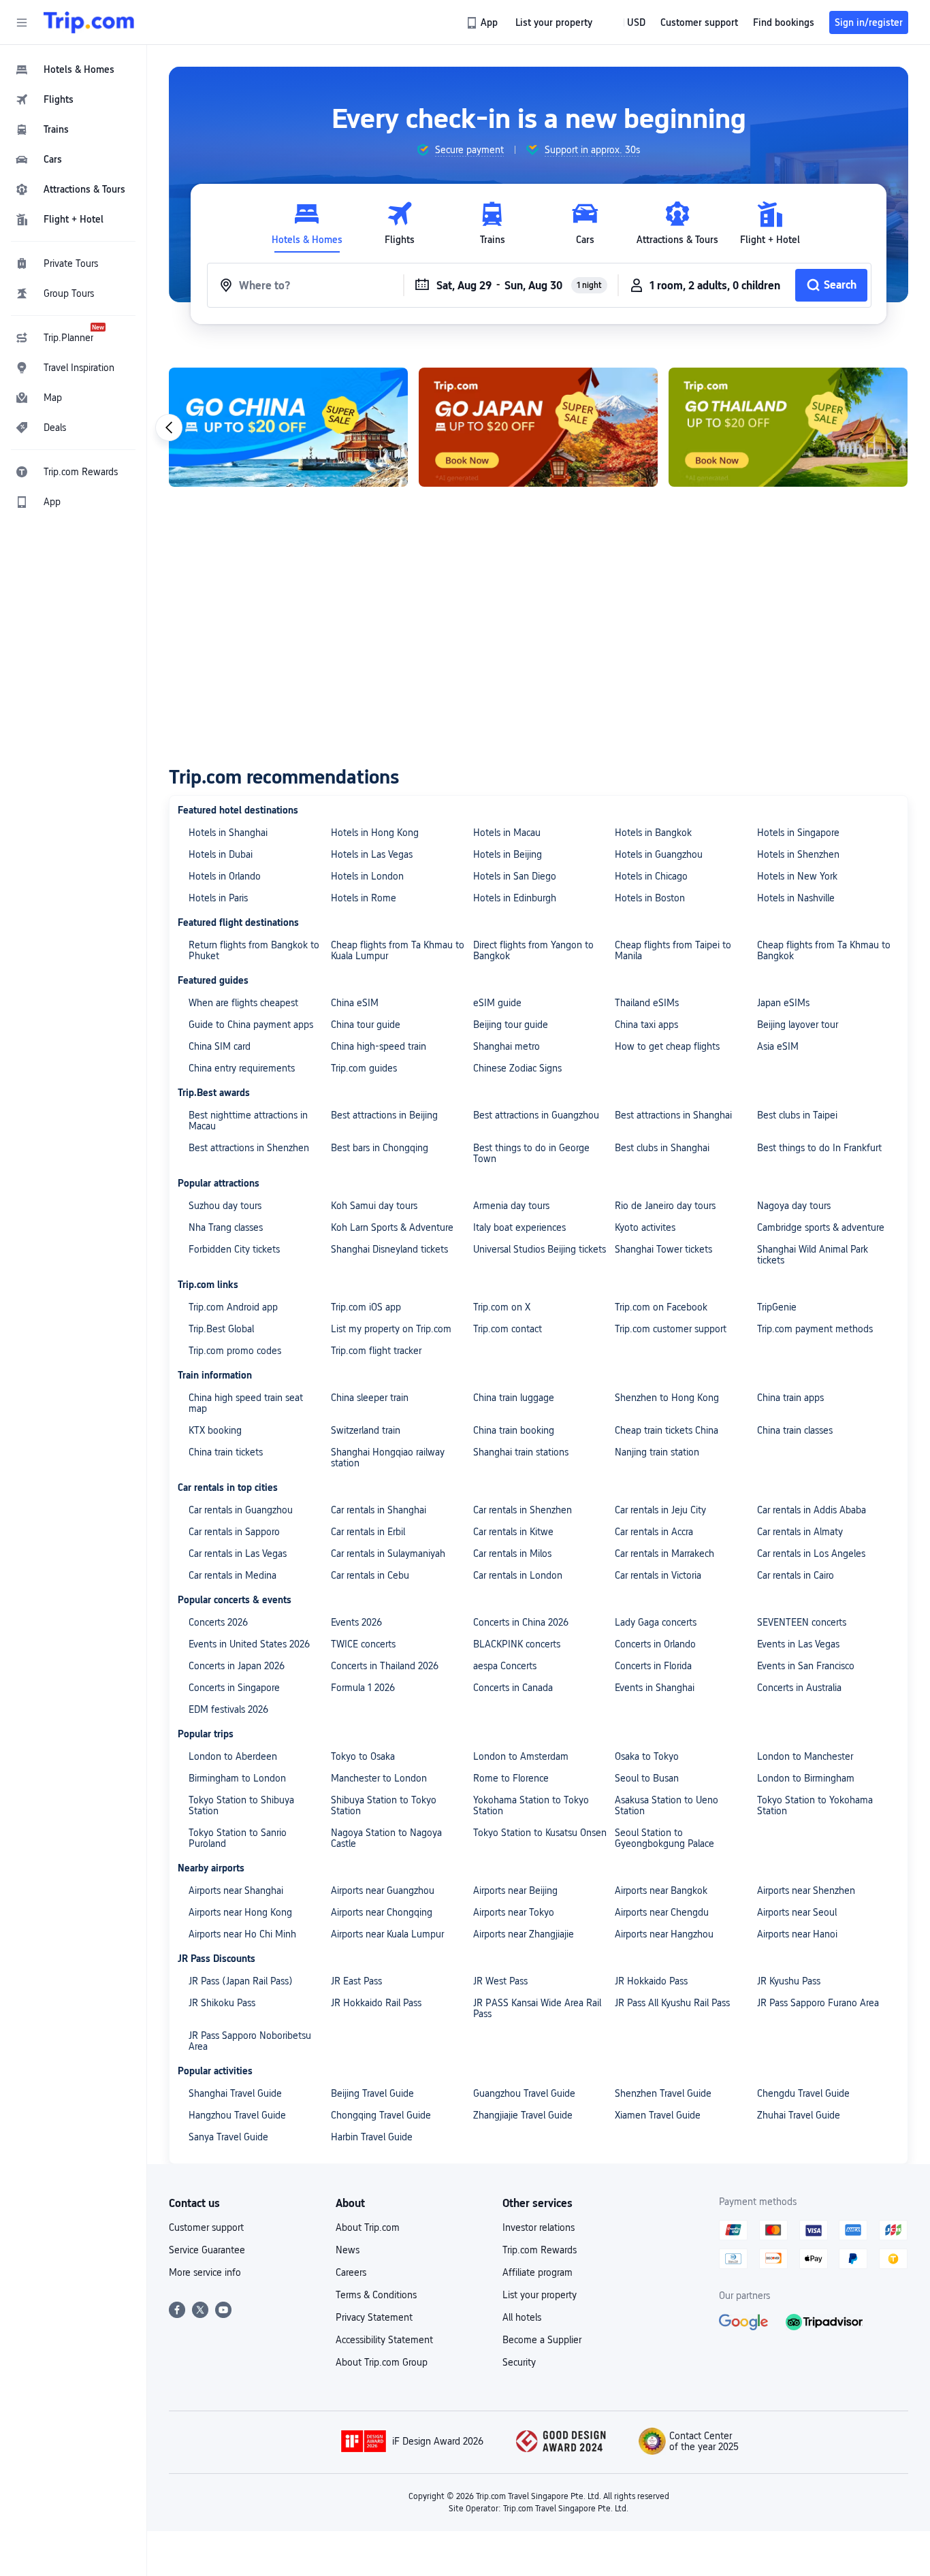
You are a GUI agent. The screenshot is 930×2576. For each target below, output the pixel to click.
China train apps (790, 1398)
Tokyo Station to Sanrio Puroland (238, 1838)
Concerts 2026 (218, 1622)
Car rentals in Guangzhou (241, 1510)
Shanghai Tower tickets (663, 1249)
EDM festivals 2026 (228, 1709)
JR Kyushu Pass (789, 1981)
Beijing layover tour (798, 1025)
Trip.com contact (508, 1329)
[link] (483, 22)
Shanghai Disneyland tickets (389, 1249)
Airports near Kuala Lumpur (387, 1934)
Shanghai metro (507, 1046)
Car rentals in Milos (512, 1553)
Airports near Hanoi (797, 1934)
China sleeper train (370, 1398)
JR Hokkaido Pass (651, 1981)
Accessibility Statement (384, 2340)
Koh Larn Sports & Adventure (392, 1227)
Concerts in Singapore (234, 1688)
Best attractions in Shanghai (673, 1115)
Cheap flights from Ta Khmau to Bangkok (824, 950)
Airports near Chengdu (662, 1912)
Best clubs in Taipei (797, 1115)
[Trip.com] (89, 22)
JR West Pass (500, 1981)
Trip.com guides (364, 1068)
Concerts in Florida (653, 1666)
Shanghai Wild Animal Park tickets (813, 1255)
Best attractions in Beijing (384, 1115)
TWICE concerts (363, 1644)
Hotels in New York (797, 876)
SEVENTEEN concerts (802, 1622)
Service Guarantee (207, 2250)
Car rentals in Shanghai (379, 1510)
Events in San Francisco (806, 1666)
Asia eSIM (778, 1046)
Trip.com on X (502, 1307)
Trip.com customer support (671, 1329)
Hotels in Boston (650, 898)
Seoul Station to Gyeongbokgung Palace (664, 1838)
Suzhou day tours (225, 1206)
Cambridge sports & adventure (821, 1227)
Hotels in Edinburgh (515, 898)
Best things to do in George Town (531, 1153)
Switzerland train (366, 1430)
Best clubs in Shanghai (662, 1148)
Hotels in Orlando (225, 876)
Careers (351, 2272)
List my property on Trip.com (391, 1329)
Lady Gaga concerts (656, 1622)
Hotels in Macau (507, 833)
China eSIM (355, 1003)
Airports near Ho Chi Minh (242, 1934)
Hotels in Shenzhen (798, 854)
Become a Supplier (542, 2340)
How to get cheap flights (667, 1046)
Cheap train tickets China (667, 1430)
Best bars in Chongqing (380, 1148)
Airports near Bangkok (661, 1890)
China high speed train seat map (246, 1403)
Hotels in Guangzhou (659, 854)
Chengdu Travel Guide (803, 2093)
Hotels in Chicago (651, 876)
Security (519, 2362)
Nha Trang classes (226, 1227)
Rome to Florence (511, 1778)
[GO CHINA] (288, 427)
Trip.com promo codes (235, 1351)
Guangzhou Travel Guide (524, 2093)
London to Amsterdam (521, 1756)
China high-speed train (379, 1046)
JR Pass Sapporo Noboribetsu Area (250, 2041)
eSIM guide (497, 1003)
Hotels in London (367, 876)
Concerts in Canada (513, 1688)
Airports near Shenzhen (806, 1890)
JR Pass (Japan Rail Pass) (241, 1981)
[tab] (307, 224)
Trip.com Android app (233, 1307)
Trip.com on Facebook (661, 1307)
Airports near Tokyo (514, 1912)
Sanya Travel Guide (228, 2137)
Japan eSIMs (783, 1003)
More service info (205, 2272)
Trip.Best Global (221, 1329)
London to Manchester (805, 1756)
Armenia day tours (511, 1206)
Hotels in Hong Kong (375, 833)
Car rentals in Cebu (370, 1575)
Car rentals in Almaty (800, 1532)
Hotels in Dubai (221, 854)
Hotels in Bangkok (653, 833)
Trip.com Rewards (540, 2250)
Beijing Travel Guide (372, 2093)
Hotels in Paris (218, 898)
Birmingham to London (237, 1778)
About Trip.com (368, 2227)
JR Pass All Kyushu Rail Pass (672, 2003)
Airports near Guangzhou (383, 1890)
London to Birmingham (806, 1778)
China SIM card (220, 1046)
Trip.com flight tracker (376, 1351)
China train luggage (514, 1398)
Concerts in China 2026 (521, 1622)
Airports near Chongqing (382, 1912)
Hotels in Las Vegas (372, 854)
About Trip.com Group (382, 2362)
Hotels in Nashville (796, 898)
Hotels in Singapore (798, 833)
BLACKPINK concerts (517, 1644)
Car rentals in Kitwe (513, 1532)
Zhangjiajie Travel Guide (523, 2115)
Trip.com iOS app (366, 1307)
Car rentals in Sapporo (234, 1532)
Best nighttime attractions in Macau (248, 1121)
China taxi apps (646, 1025)
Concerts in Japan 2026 (237, 1666)
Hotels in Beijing (508, 854)
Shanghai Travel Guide (235, 2093)
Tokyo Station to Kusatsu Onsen (540, 1833)
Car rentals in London (518, 1575)
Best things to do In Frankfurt (819, 1148)
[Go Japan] (538, 427)
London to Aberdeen (233, 1756)
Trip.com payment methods (815, 1329)
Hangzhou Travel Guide (237, 2115)
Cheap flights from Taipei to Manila (673, 950)
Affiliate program (538, 2272)
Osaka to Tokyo (647, 1756)
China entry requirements (242, 1068)
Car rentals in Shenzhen (523, 1510)
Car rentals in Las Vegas (238, 1553)
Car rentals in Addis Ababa (812, 1510)
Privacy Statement (374, 2317)
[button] (22, 22)
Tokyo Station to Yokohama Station (815, 1805)
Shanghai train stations (521, 1452)
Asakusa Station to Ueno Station (667, 1805)
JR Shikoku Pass (222, 2003)
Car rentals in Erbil (368, 1532)
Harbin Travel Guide (372, 2137)
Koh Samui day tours (374, 1206)
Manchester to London (379, 1778)
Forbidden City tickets (234, 1249)
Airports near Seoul (797, 1912)
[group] (460, 150)
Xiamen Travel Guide (658, 2115)
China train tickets (226, 1452)
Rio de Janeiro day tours (665, 1206)
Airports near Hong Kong (240, 1912)
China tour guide (366, 1025)
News (348, 2250)
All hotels (522, 2317)
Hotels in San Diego (515, 876)
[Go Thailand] (788, 427)
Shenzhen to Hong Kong (667, 1398)
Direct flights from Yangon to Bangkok (533, 950)
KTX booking (215, 1430)
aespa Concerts (505, 1666)
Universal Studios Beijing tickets (540, 1249)
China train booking (514, 1430)
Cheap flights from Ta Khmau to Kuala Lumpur (398, 950)
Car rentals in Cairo (796, 1575)
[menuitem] (74, 69)
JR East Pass (356, 1981)
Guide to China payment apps (251, 1025)
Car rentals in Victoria (658, 1575)
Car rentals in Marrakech (664, 1553)
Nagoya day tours (794, 1206)
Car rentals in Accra (654, 1532)
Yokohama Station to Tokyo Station (531, 1805)
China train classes (795, 1430)
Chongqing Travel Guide (381, 2115)
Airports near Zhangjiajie (524, 1934)
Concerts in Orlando (655, 1644)
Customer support (206, 2227)
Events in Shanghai (655, 1688)
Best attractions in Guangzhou (536, 1115)
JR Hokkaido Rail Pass (376, 2003)
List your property (540, 2295)
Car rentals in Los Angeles (811, 1553)
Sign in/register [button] (869, 22)
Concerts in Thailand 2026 (385, 1666)
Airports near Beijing (515, 1890)
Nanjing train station (657, 1452)
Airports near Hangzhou (664, 1934)
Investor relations (539, 2227)
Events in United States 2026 (249, 1644)
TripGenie (777, 1307)
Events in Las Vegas (798, 1644)
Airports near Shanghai (236, 1890)
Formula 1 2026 (363, 1688)
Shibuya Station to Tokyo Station (384, 1805)
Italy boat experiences (519, 1227)
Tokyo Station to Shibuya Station (241, 1805)
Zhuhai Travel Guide (799, 2115)
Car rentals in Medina (233, 1575)
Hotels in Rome (364, 898)
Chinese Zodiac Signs (517, 1068)
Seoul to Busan (647, 1778)
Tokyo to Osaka (363, 1756)
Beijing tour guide (511, 1025)
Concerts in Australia (799, 1688)
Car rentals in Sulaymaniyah (388, 1553)
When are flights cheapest (243, 1003)
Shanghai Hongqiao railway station (388, 1458)
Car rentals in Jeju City (660, 1510)
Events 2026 (356, 1622)
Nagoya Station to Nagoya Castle (386, 1838)
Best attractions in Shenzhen (249, 1148)
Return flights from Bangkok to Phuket (254, 950)
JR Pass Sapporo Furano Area (818, 2003)
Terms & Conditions (376, 2295)
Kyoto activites (645, 1227)
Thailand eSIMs (647, 1003)
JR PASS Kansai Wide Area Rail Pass (537, 2008)
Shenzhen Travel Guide (663, 2093)
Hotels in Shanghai (228, 833)
